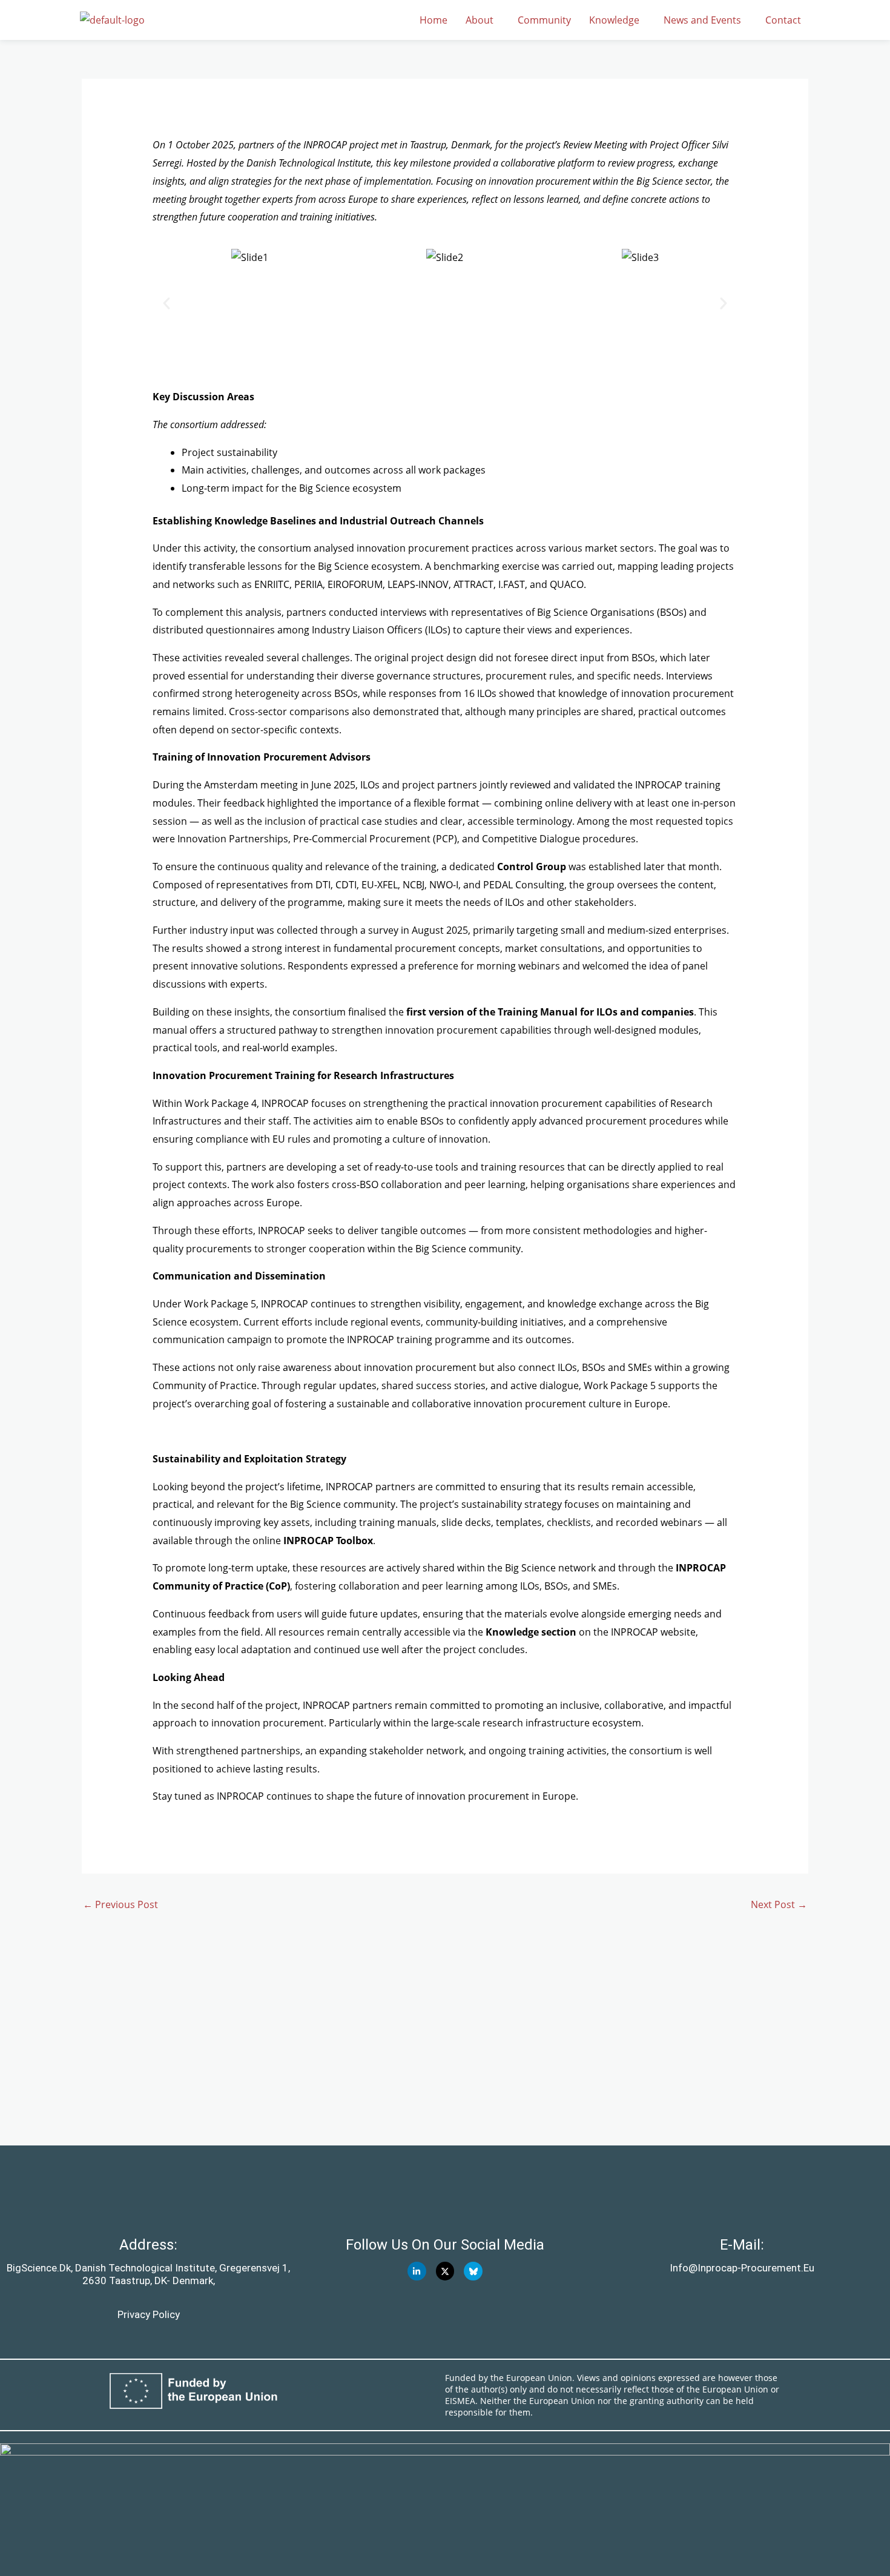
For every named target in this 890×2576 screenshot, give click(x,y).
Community (544, 20)
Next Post (779, 1904)
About (480, 20)
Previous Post (120, 1904)
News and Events (702, 20)
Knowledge (614, 20)
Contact (783, 20)
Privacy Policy (149, 2314)
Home (433, 20)
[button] (483, 20)
